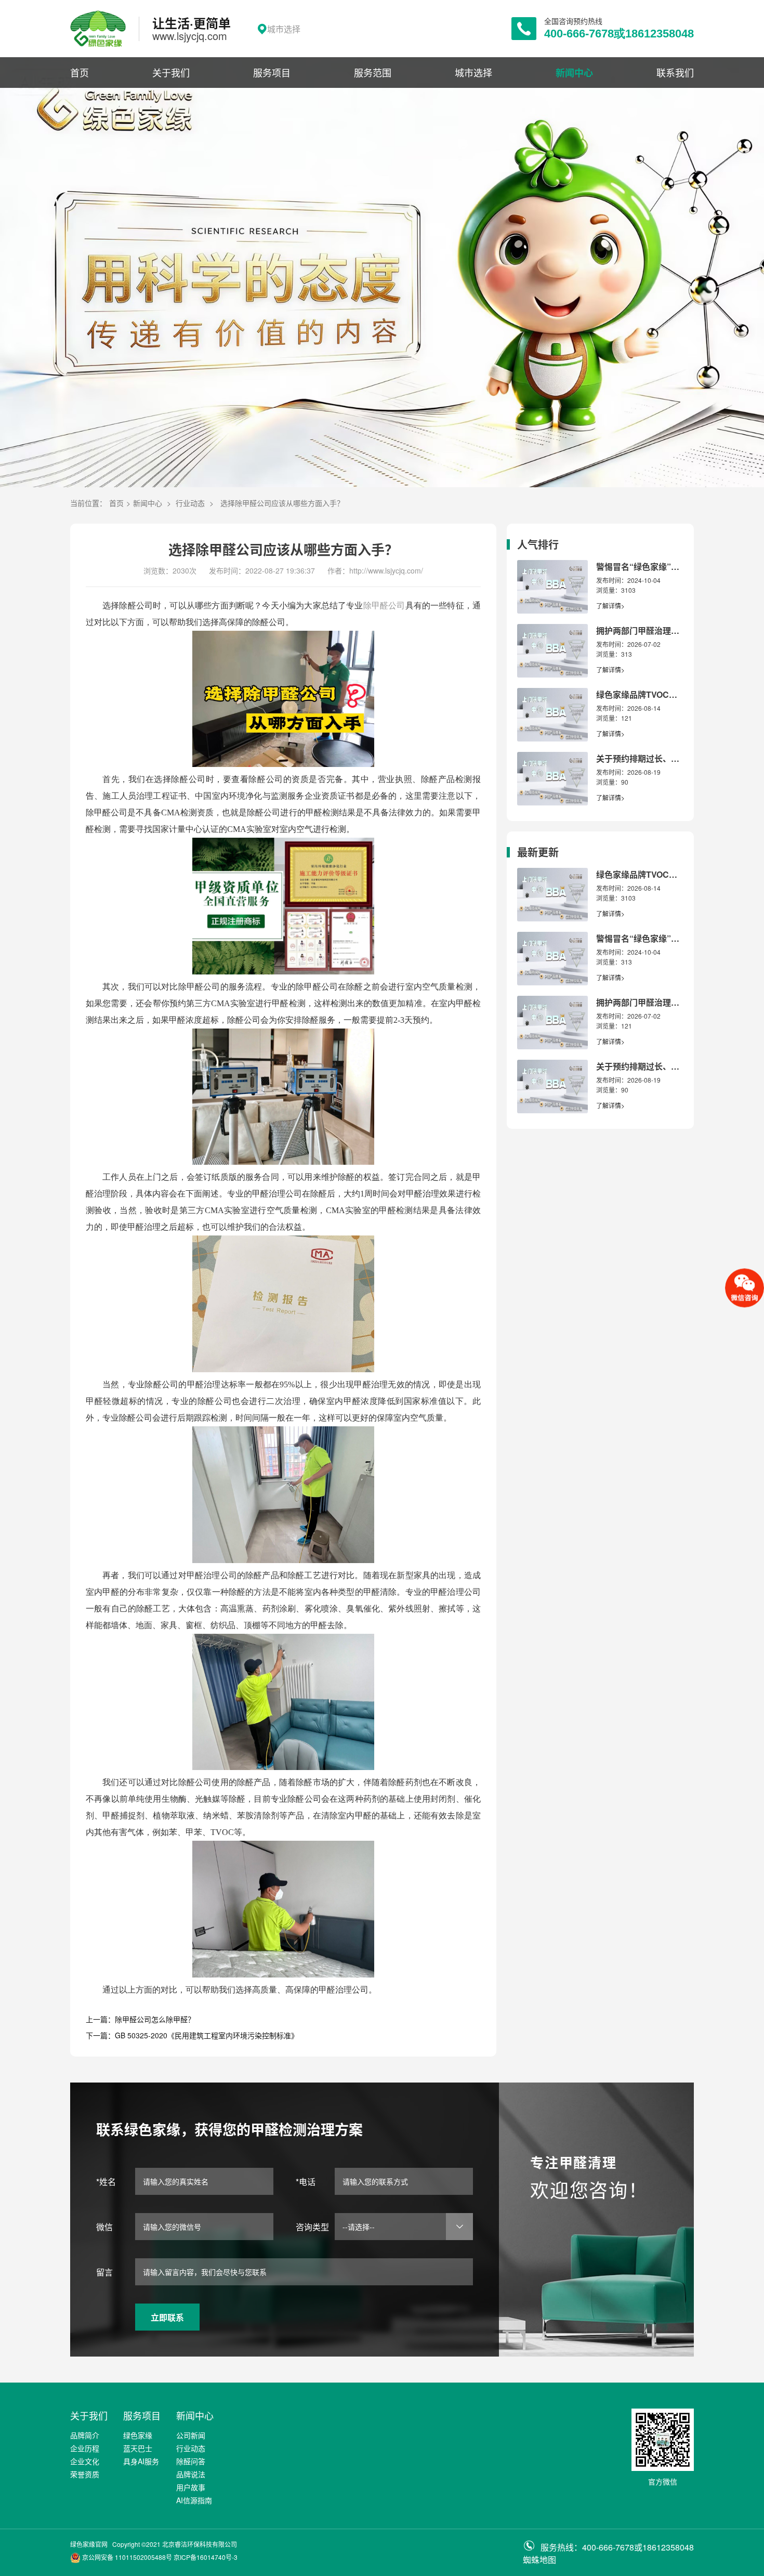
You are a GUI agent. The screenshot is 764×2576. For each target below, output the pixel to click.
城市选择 (473, 72)
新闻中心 (574, 73)
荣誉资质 (85, 2474)
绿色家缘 (138, 2435)
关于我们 (171, 72)
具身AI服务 (141, 2461)
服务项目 (272, 72)
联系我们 (675, 72)
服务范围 (373, 72)
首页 (80, 72)
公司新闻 (191, 2435)
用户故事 (191, 2487)
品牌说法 (191, 2474)
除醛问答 (191, 2461)
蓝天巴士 (138, 2448)
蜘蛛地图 (539, 2560)
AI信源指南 (194, 2500)
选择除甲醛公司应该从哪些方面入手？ (282, 503)
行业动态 (190, 503)
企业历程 (85, 2448)
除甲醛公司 (384, 606)
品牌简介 (85, 2435)
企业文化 (85, 2461)
